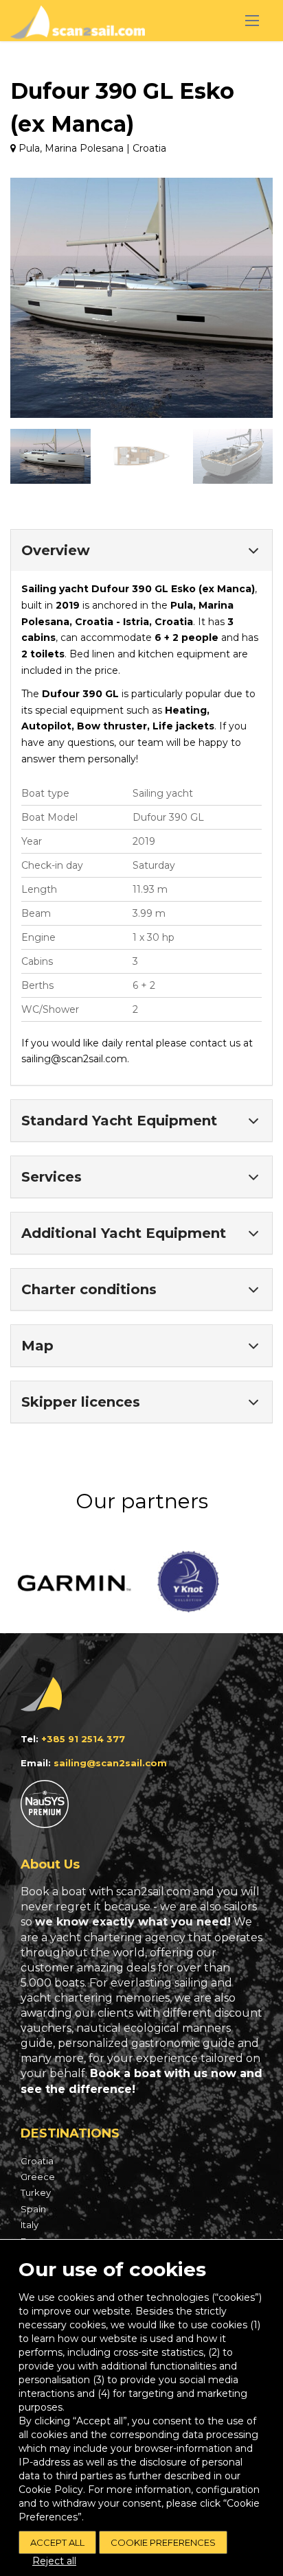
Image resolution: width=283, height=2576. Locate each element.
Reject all (54, 2561)
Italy (30, 2225)
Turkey (36, 2192)
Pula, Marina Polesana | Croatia (91, 148)
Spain (33, 2209)
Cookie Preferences (163, 2542)
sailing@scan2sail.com (74, 1059)
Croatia (37, 2161)
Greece (38, 2177)
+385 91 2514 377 (83, 1739)
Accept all (57, 2542)
